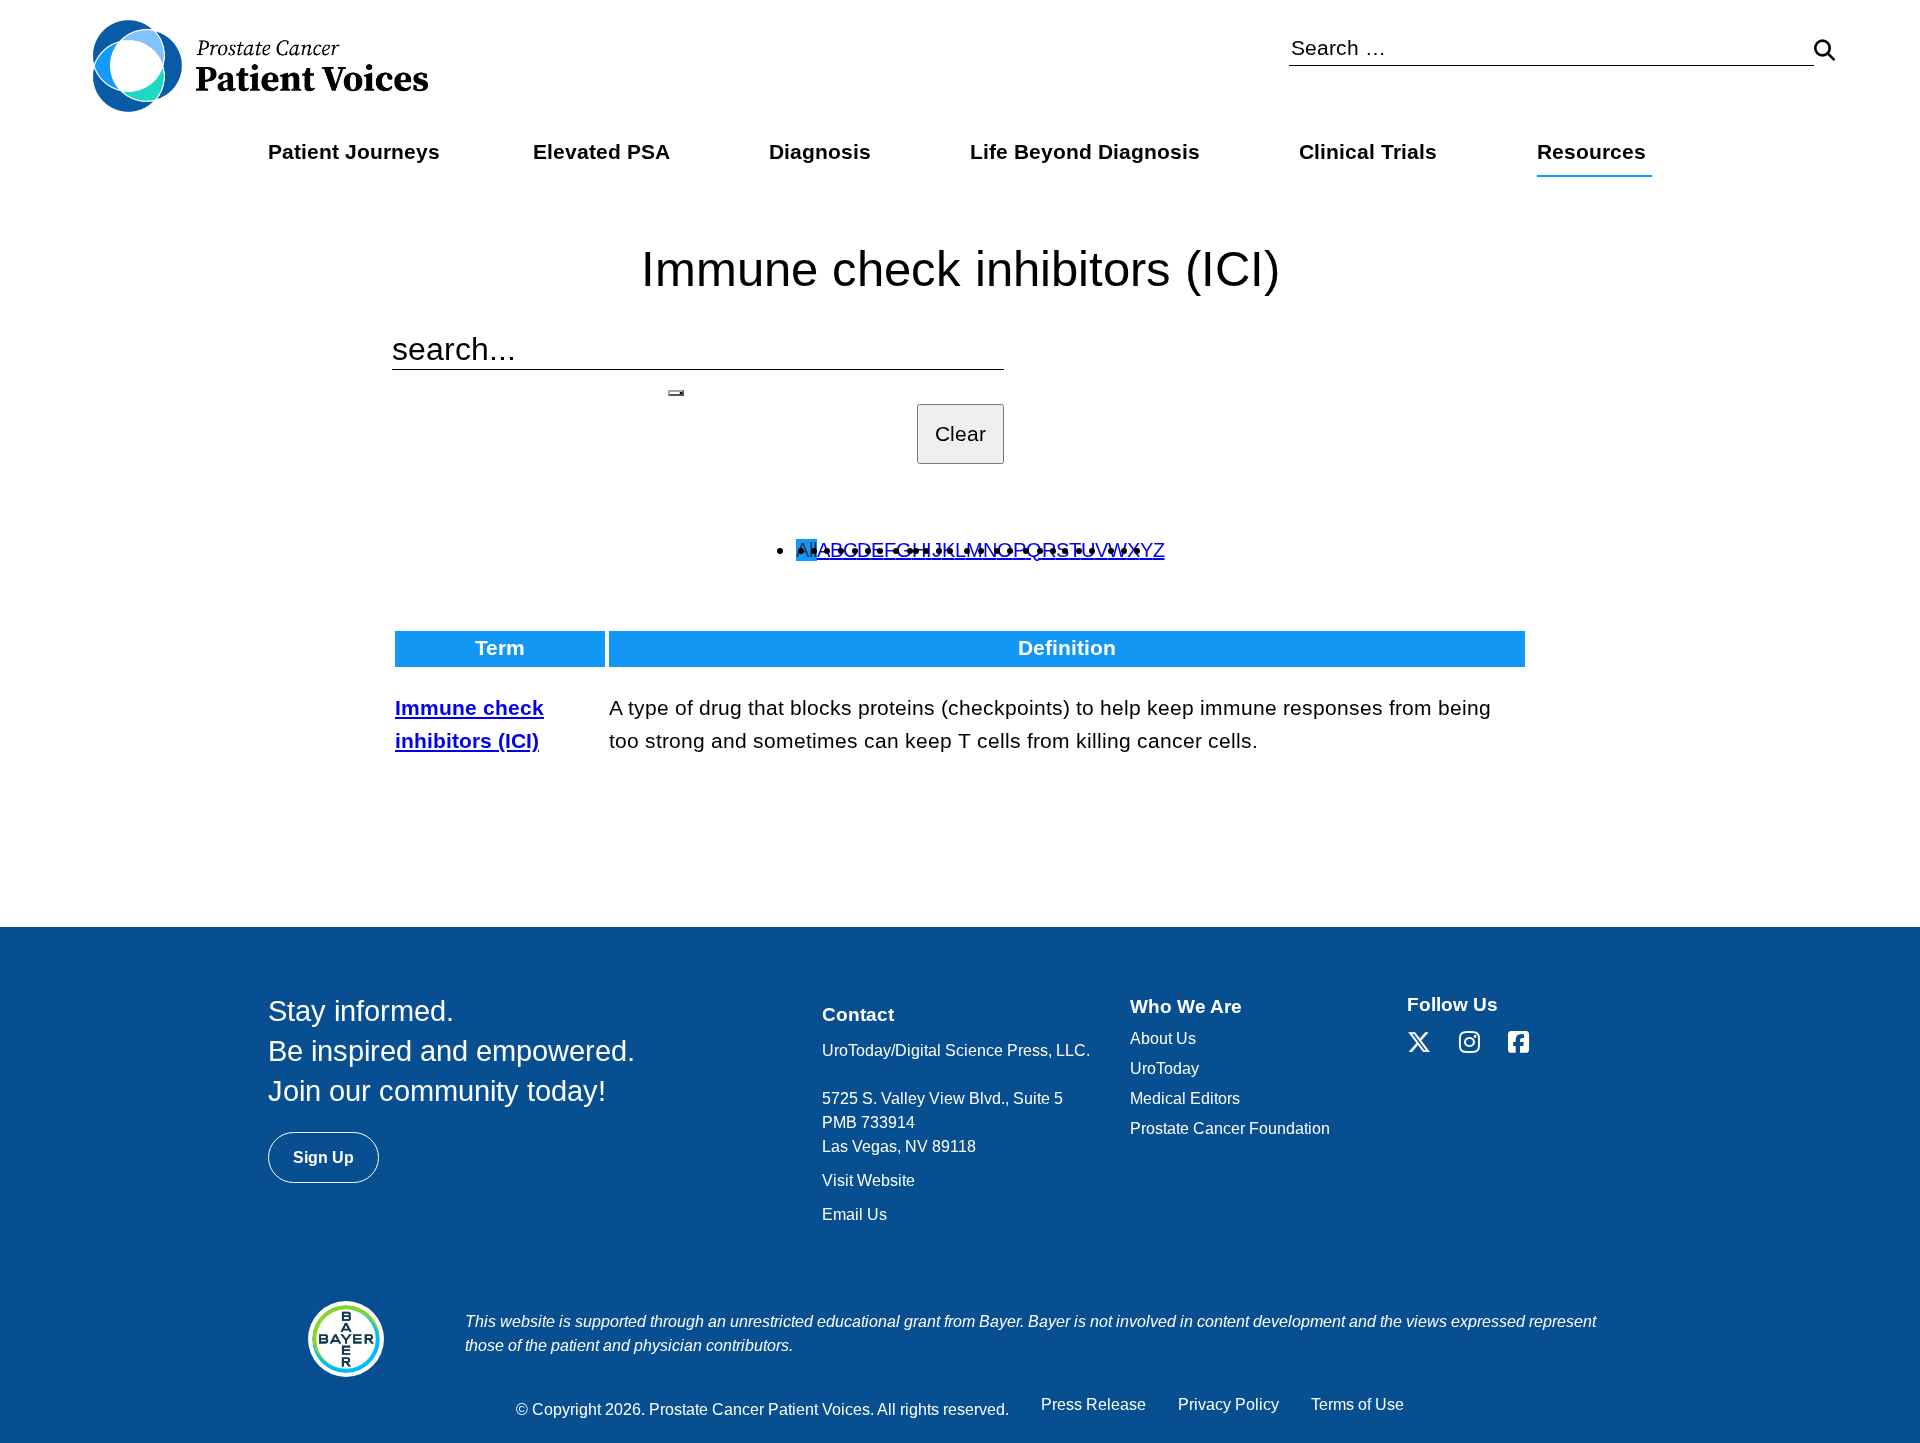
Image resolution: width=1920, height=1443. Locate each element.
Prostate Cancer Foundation (1230, 1128)
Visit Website (868, 1180)
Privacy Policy (1228, 1404)
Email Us (854, 1214)
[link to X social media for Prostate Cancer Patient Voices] (1433, 1045)
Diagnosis (820, 152)
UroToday (1164, 1068)
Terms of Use (1357, 1404)
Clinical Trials (1368, 152)
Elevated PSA (601, 152)
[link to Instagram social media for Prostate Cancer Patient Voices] (1483, 1045)
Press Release (1093, 1404)
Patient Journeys (354, 152)
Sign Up (323, 1157)
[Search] (676, 393)
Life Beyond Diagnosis (1085, 152)
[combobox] (1551, 48)
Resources (1591, 152)
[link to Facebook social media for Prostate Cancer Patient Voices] (1532, 1045)
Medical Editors (1185, 1098)
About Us (1163, 1038)
